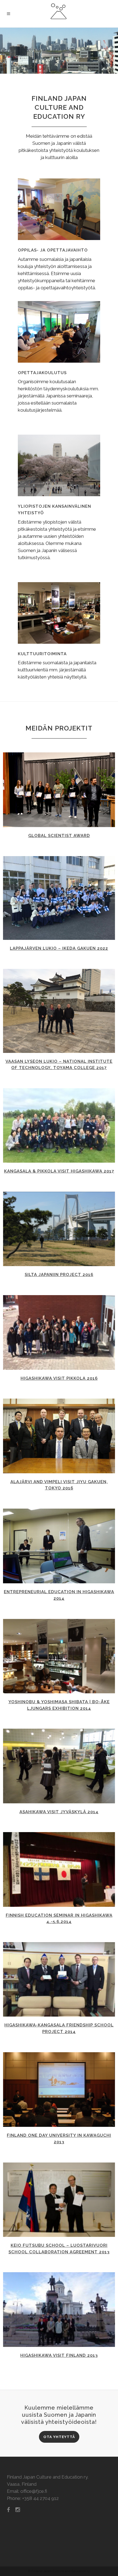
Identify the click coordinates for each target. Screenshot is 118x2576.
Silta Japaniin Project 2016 (59, 1275)
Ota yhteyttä (59, 2437)
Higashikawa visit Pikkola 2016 (59, 1378)
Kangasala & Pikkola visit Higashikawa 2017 (59, 1171)
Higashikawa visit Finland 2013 (59, 2355)
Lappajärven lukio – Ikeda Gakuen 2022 (59, 948)
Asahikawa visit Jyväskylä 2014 (59, 1812)
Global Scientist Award (59, 836)
